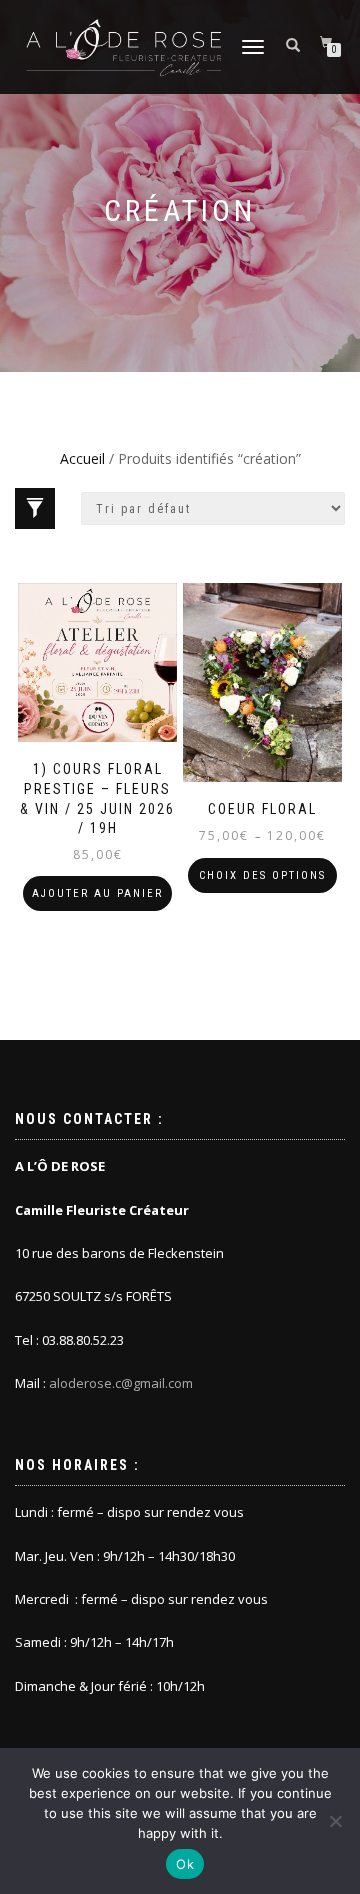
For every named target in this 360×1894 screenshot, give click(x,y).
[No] (335, 1821)
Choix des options (262, 875)
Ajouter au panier (97, 893)
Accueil (82, 458)
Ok (185, 1864)
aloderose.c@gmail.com (121, 1383)
